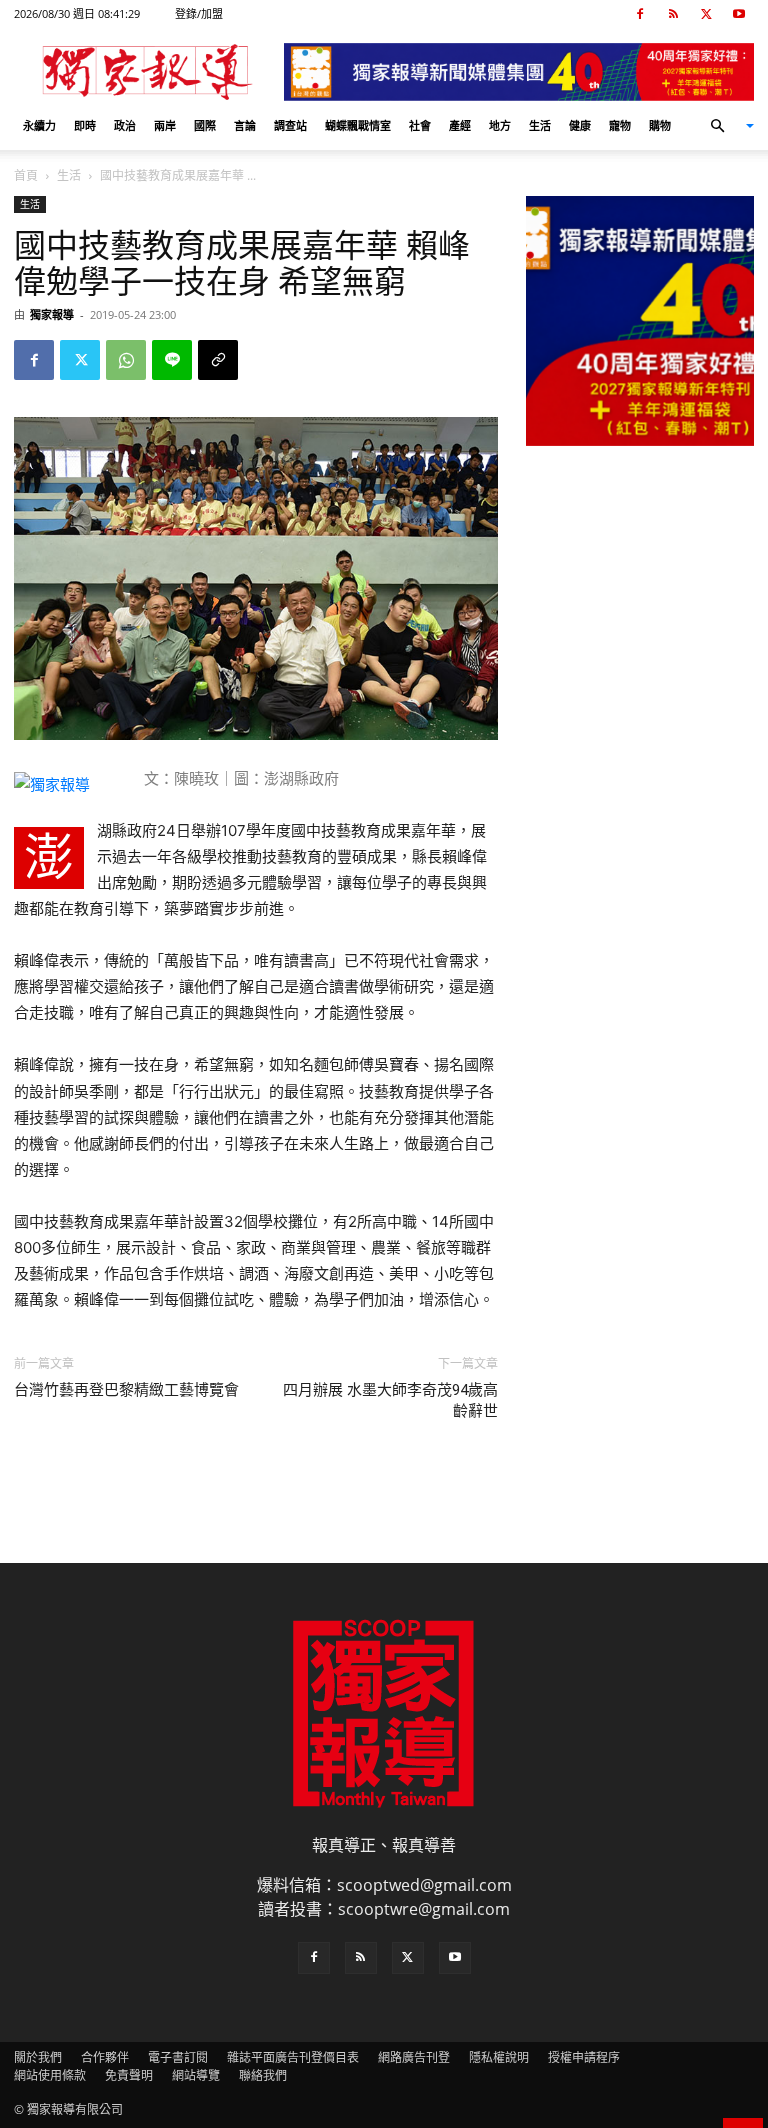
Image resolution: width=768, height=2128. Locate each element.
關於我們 (38, 2057)
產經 (460, 125)
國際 (205, 125)
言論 (245, 125)
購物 (660, 125)
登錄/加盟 (199, 13)
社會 (420, 125)
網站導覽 (196, 2075)
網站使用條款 (50, 2075)
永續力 (39, 125)
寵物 (620, 125)
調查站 (290, 125)
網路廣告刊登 (414, 2057)
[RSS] (673, 14)
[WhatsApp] (126, 360)
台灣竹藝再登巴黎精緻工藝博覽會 (126, 1390)
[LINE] (172, 360)
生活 (540, 125)
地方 (500, 125)
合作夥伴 (105, 2057)
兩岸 (165, 125)
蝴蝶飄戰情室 (358, 125)
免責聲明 (129, 2075)
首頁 (26, 175)
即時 (85, 125)
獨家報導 (52, 314)
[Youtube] (739, 14)
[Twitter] (706, 14)
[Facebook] (640, 14)
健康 (580, 125)
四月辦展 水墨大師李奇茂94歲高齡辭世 (390, 1400)
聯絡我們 (263, 2075)
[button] (724, 126)
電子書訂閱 (178, 2057)
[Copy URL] (218, 360)
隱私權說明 (499, 2057)
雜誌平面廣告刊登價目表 (293, 2057)
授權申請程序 (584, 2057)
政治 (125, 125)
